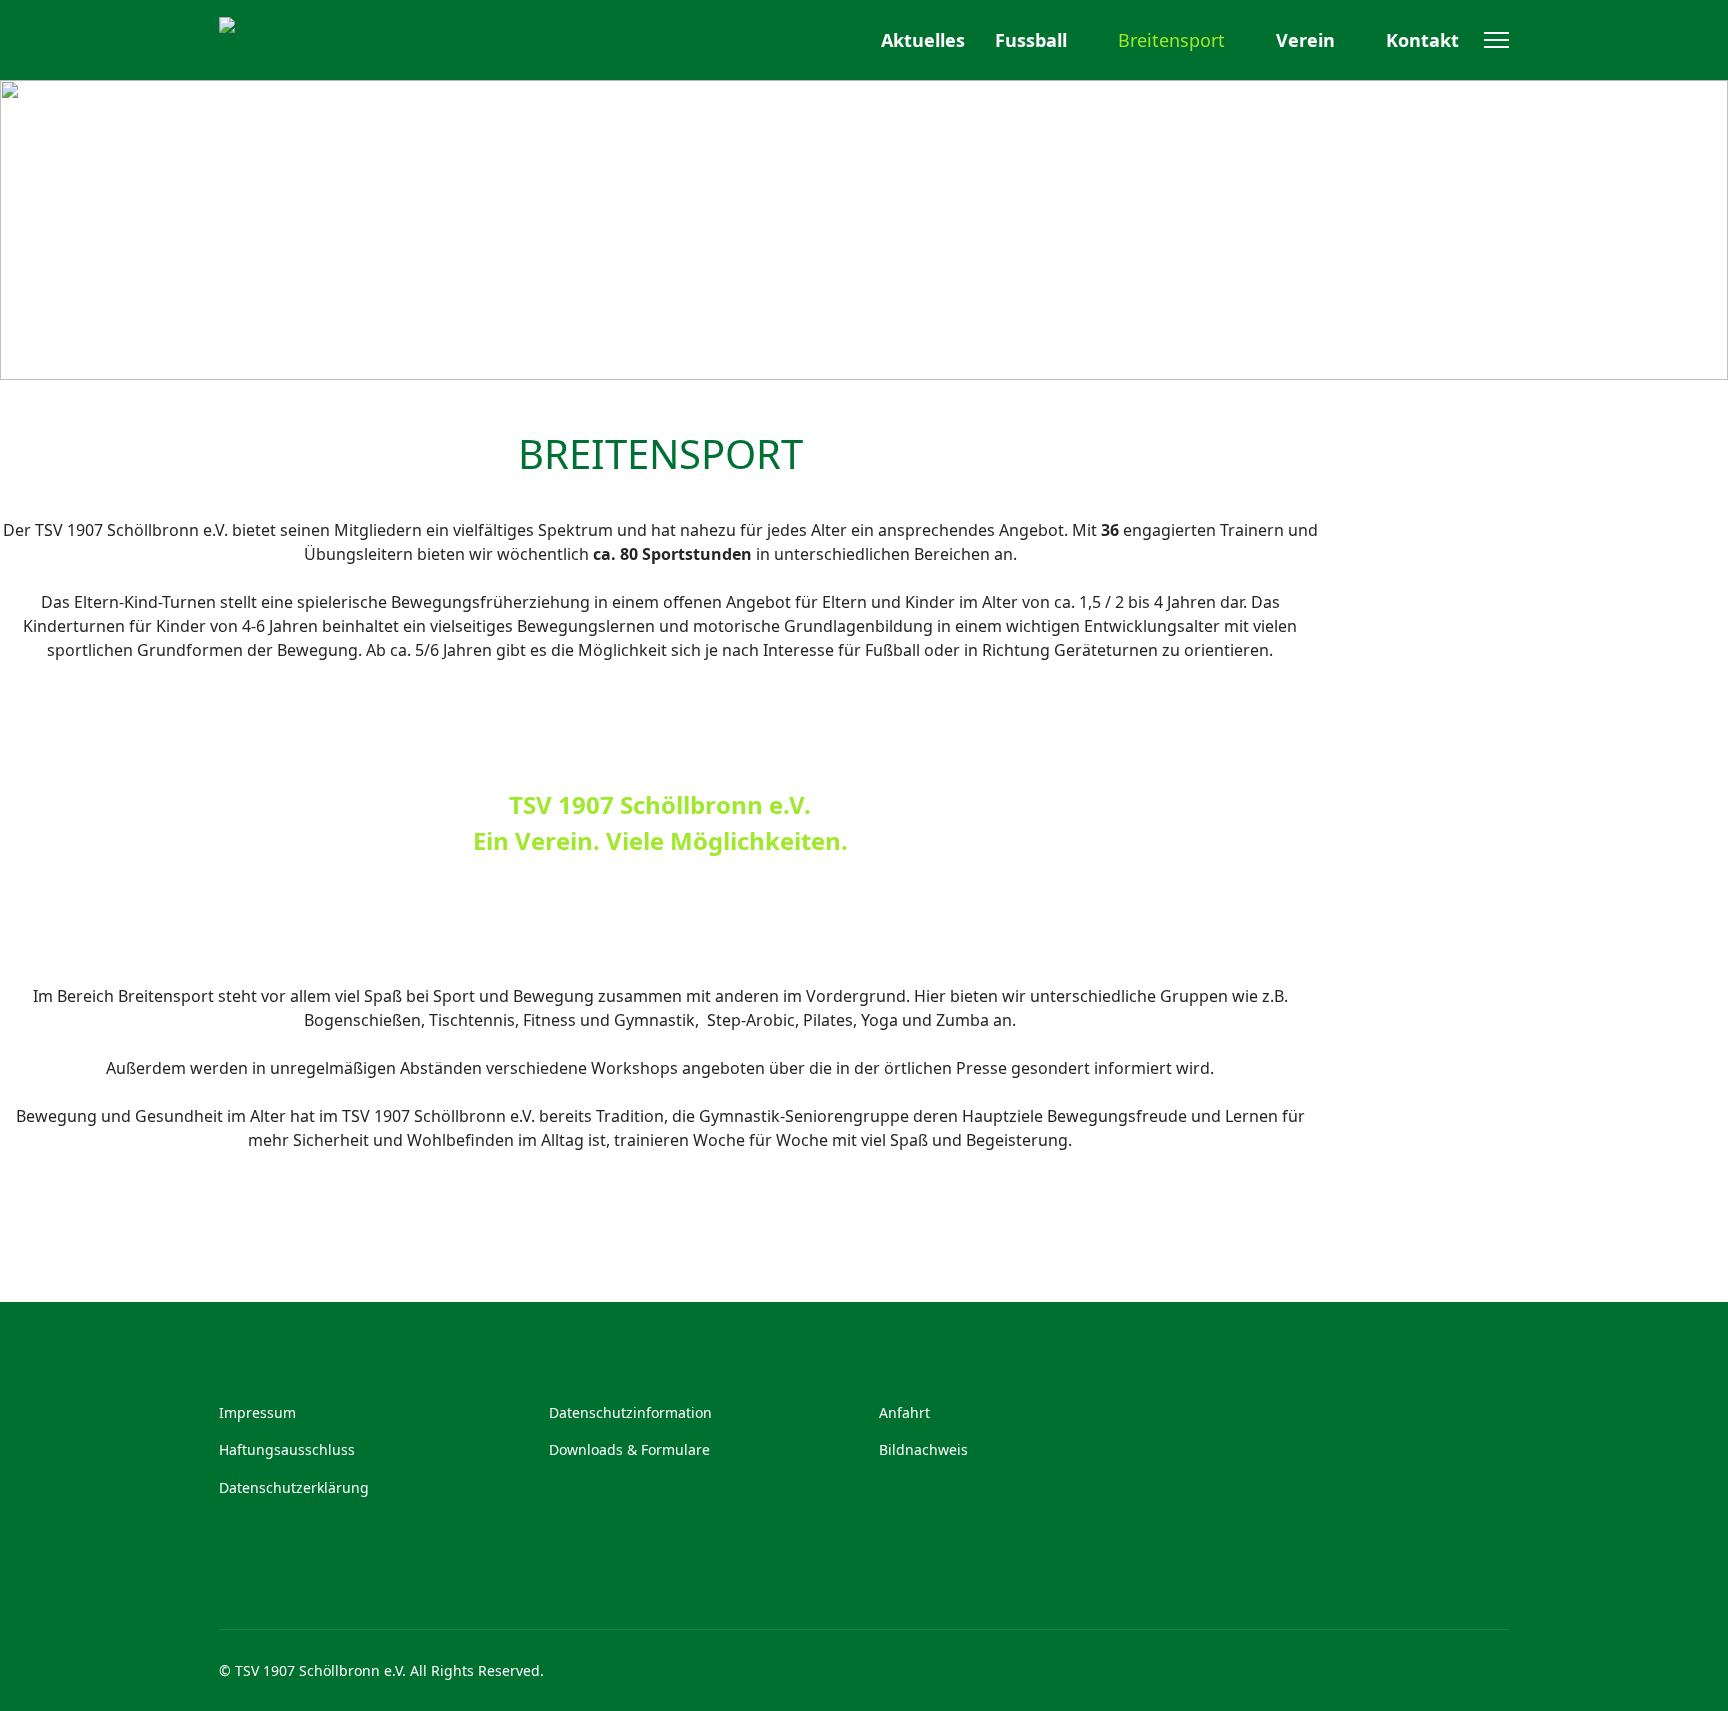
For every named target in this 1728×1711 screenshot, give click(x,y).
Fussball (1031, 40)
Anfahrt (904, 1412)
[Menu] (1496, 40)
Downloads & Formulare (629, 1449)
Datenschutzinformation (630, 1412)
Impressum (257, 1412)
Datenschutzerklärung (294, 1487)
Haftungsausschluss (287, 1449)
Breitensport (1171, 40)
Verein (1305, 40)
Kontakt (1422, 40)
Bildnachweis (923, 1449)
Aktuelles (923, 40)
